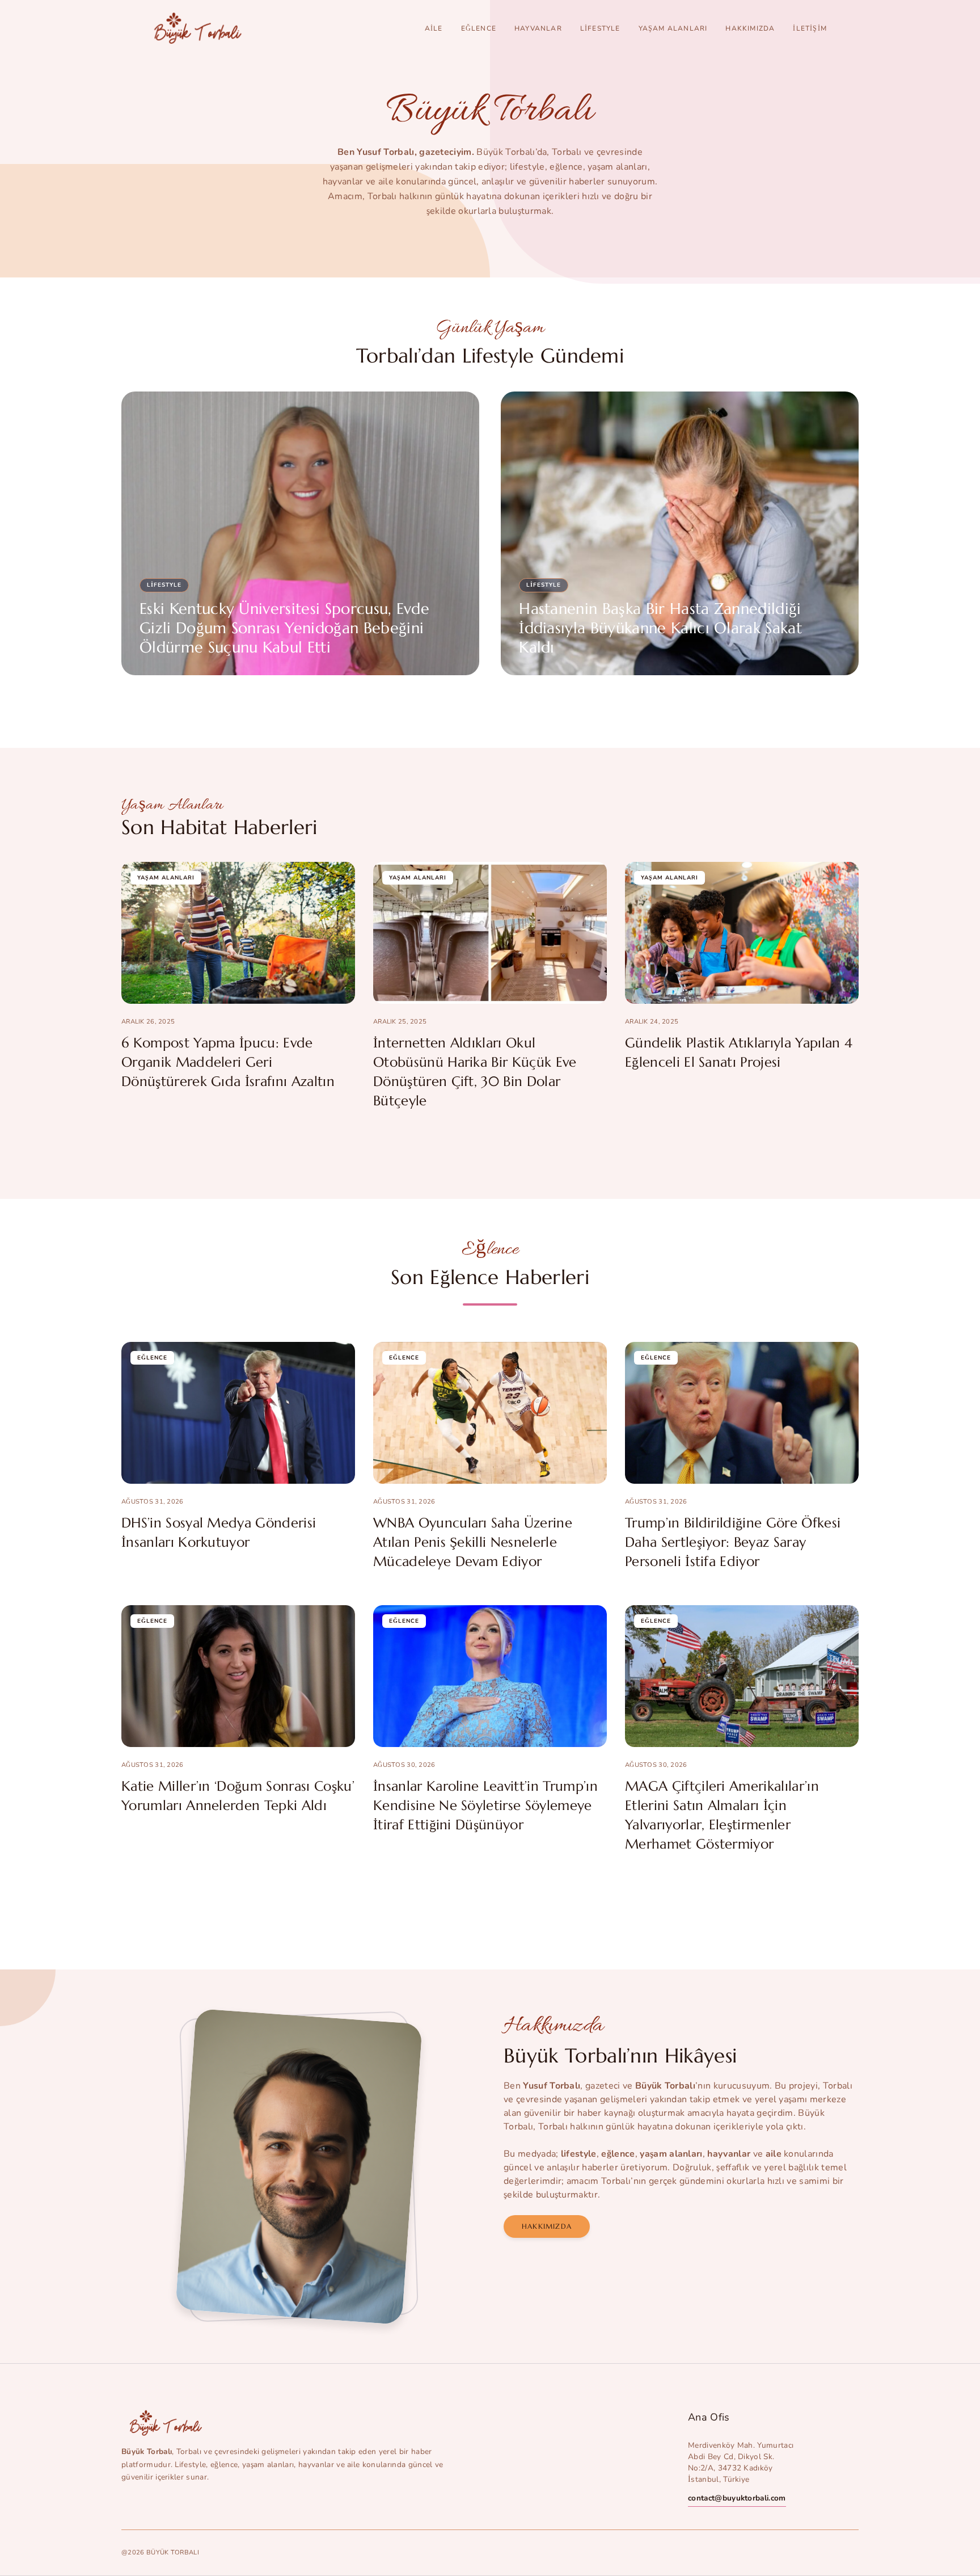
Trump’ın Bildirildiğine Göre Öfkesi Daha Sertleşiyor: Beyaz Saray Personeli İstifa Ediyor (733, 1542)
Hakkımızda (750, 28)
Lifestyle (600, 28)
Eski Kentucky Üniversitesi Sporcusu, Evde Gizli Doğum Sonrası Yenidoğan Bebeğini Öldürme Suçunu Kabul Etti (284, 628)
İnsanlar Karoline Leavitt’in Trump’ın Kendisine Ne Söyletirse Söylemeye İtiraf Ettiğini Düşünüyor (485, 1805)
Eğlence (479, 28)
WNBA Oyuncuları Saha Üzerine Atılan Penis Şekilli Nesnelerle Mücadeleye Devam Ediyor (473, 1542)
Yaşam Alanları (673, 28)
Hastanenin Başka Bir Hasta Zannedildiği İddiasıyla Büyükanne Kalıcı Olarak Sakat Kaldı (660, 628)
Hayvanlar (538, 28)
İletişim (810, 28)
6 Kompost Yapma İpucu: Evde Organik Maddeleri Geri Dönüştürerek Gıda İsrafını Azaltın (228, 1062)
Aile (434, 28)
